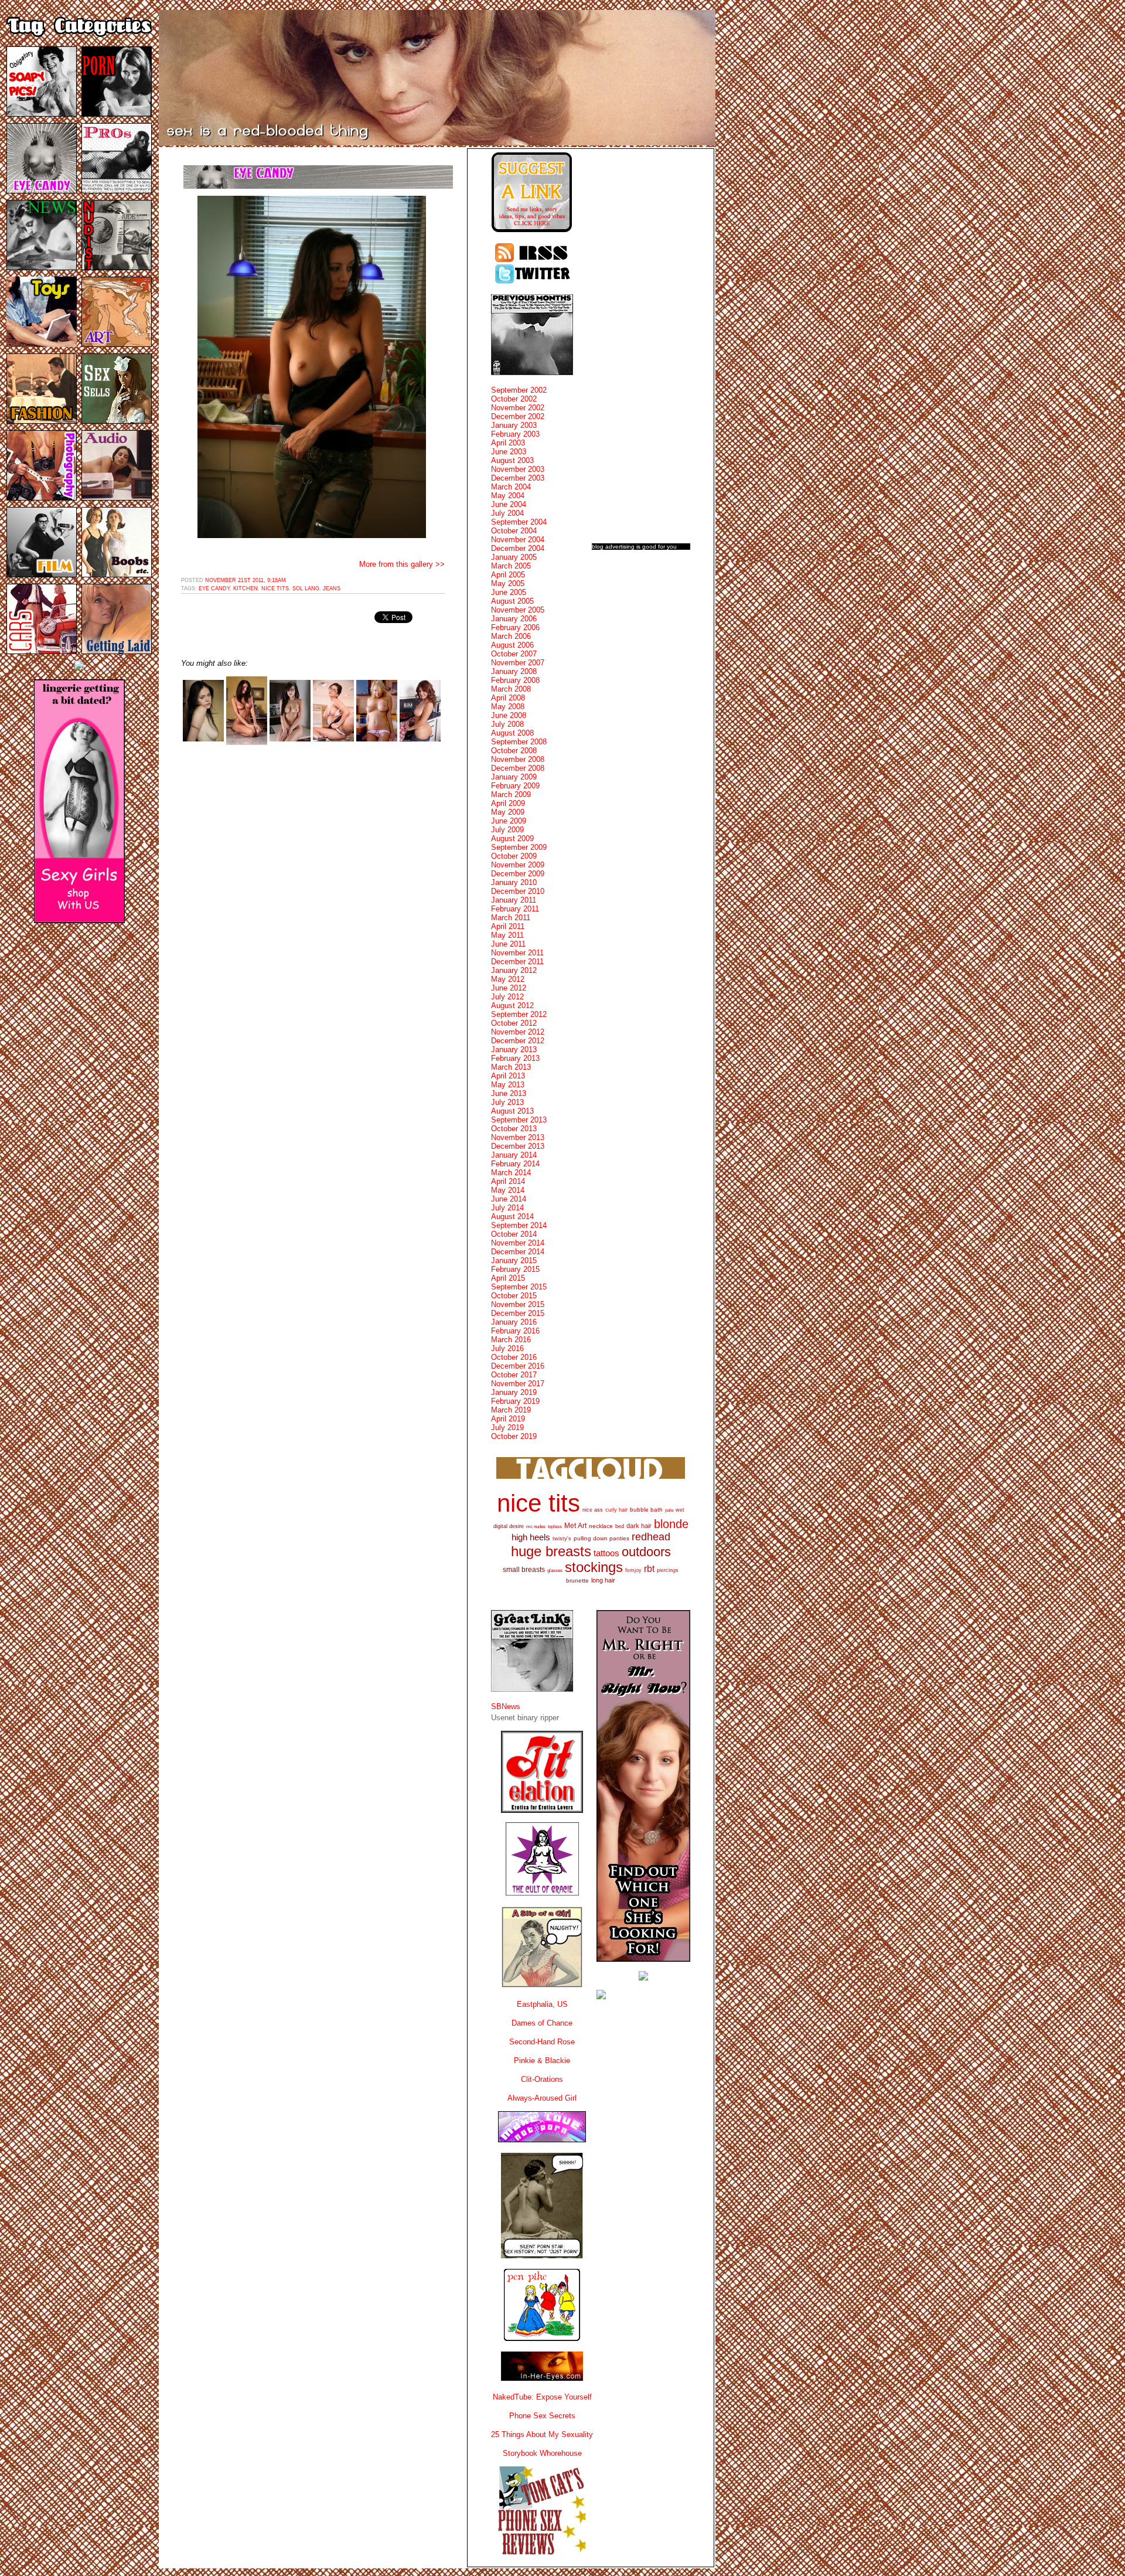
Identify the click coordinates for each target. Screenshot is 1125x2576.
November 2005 (518, 610)
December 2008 (518, 768)
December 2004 (518, 548)
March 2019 (511, 1410)
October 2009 (514, 856)
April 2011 (508, 926)
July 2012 (507, 997)
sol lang (306, 588)
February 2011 (515, 909)
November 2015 (518, 1304)
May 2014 (508, 1190)
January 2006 (514, 619)
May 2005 (508, 583)
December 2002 (518, 416)
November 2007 (518, 663)
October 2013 (514, 1129)
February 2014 (515, 1164)
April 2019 (508, 1419)
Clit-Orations (542, 2079)
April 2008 (508, 698)
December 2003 (518, 478)
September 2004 (519, 522)
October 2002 (514, 399)
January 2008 (514, 671)
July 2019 (507, 1427)
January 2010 (514, 882)
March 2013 (511, 1067)
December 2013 (518, 1146)
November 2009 (518, 865)
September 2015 (519, 1287)
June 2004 (509, 504)
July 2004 (507, 513)
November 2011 (517, 953)
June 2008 (509, 715)
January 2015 (514, 1260)
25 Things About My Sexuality (542, 2434)
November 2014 (518, 1243)
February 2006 (515, 627)
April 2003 (508, 443)
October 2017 (514, 1375)
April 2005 (508, 575)
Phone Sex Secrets (542, 2416)
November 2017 (518, 1384)
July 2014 (507, 1208)
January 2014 (514, 1155)
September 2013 (519, 1120)
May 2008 (508, 707)
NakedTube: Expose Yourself (542, 2397)
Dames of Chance (542, 2023)
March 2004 (511, 487)
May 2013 (508, 1085)
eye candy (214, 588)
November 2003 (518, 469)
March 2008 (511, 689)
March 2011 (511, 918)
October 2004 (514, 531)
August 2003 (512, 460)
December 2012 (518, 1041)
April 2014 (508, 1181)
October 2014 (514, 1234)
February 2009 (515, 786)
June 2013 (509, 1093)
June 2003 (509, 452)
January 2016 (514, 1322)
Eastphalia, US (542, 2004)
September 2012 (519, 1014)
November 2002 (518, 408)
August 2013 (512, 1111)
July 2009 (507, 830)
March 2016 (511, 1340)
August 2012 (512, 1005)
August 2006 (512, 645)
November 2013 (518, 1137)
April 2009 (508, 803)
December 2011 (517, 962)
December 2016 (518, 1366)
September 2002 (519, 390)
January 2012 (514, 970)
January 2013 (514, 1049)
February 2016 (515, 1331)
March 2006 (511, 636)
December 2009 (518, 874)
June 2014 (509, 1199)
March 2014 (511, 1173)
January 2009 (514, 777)
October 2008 (514, 751)
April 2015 (508, 1278)
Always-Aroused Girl (542, 2098)
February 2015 (515, 1269)
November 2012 (518, 1032)
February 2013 (515, 1058)
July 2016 (507, 1348)
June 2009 (509, 821)
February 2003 (515, 434)
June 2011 (508, 944)
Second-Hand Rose (542, 2042)
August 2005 (512, 601)
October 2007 (514, 654)
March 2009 (511, 794)
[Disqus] (313, 903)
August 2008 (512, 733)
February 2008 (515, 680)
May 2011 (507, 935)
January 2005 (514, 557)
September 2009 (519, 847)
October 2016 (514, 1357)
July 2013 (507, 1102)
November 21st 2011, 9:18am (246, 580)
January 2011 (514, 900)
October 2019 (514, 1436)
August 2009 (512, 838)
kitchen (246, 588)
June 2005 (509, 592)
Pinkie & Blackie (542, 2061)
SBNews (506, 1706)
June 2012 (509, 988)
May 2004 (508, 496)
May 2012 (508, 979)
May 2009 (508, 812)
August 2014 (512, 1216)
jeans (332, 588)
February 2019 (515, 1401)
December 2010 (518, 891)
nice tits (275, 588)
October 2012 (514, 1023)
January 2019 (514, 1392)
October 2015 (514, 1296)
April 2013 (508, 1076)
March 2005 (511, 566)
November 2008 (518, 759)
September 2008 (519, 742)
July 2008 (507, 724)
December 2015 (518, 1313)
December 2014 (518, 1252)
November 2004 (518, 540)
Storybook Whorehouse (542, 2453)
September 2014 (519, 1225)
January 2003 (514, 425)
